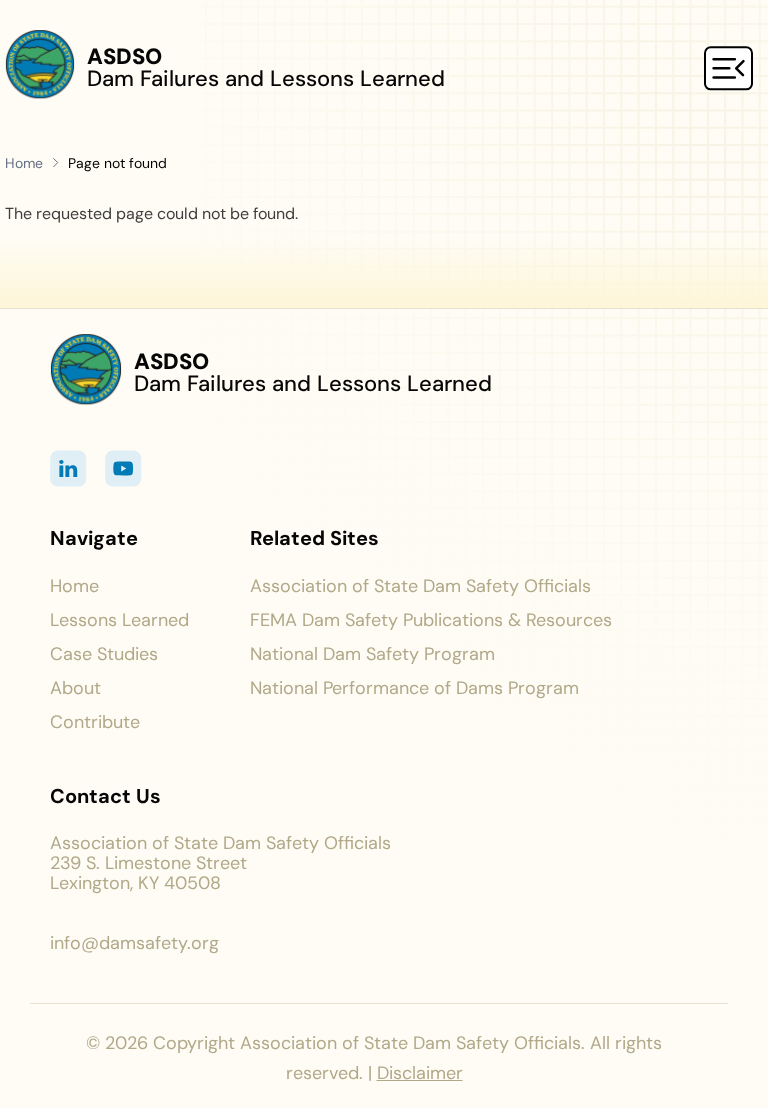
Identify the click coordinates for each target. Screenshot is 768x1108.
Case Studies (104, 654)
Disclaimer (420, 1073)
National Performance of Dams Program (414, 688)
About (75, 688)
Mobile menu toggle (728, 68)
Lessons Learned (119, 620)
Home (26, 163)
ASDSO (124, 56)
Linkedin (68, 468)
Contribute (95, 722)
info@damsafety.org (134, 943)
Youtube (123, 468)
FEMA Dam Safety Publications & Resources (433, 620)
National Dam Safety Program (372, 654)
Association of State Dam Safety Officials (420, 586)
